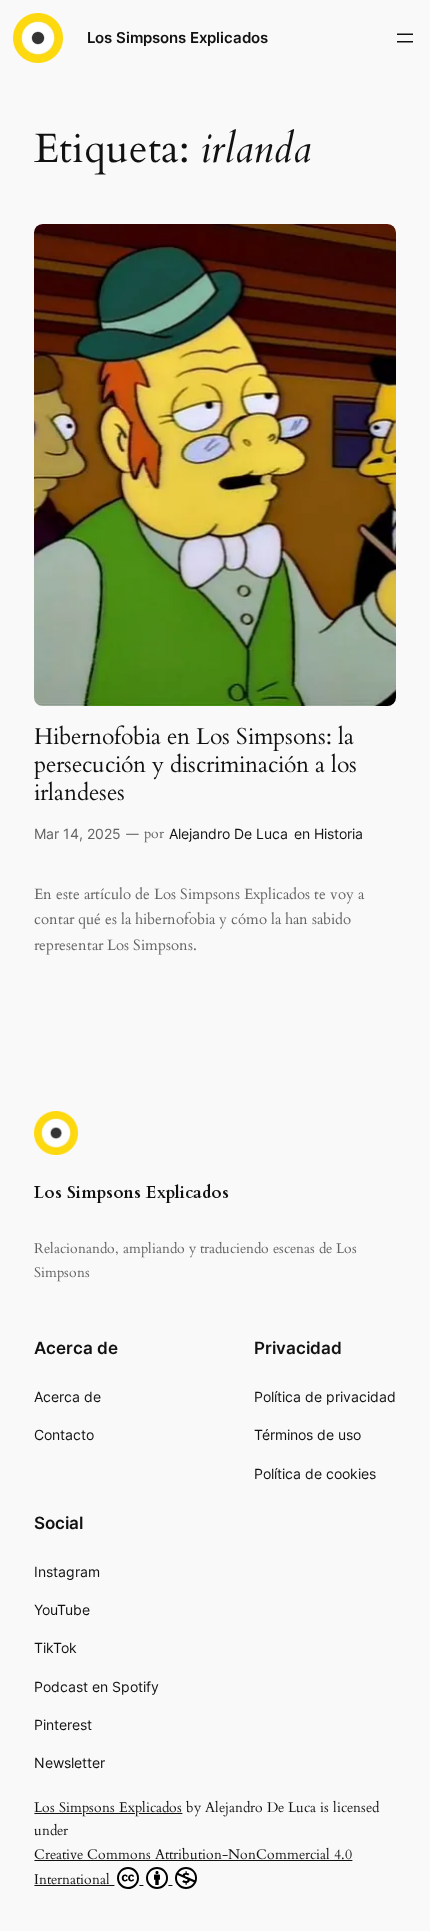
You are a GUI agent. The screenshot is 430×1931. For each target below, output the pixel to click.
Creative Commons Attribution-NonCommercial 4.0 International (193, 1867)
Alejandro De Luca (228, 833)
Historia (338, 833)
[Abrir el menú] (405, 38)
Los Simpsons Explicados (177, 38)
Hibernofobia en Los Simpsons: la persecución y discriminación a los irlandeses (195, 764)
